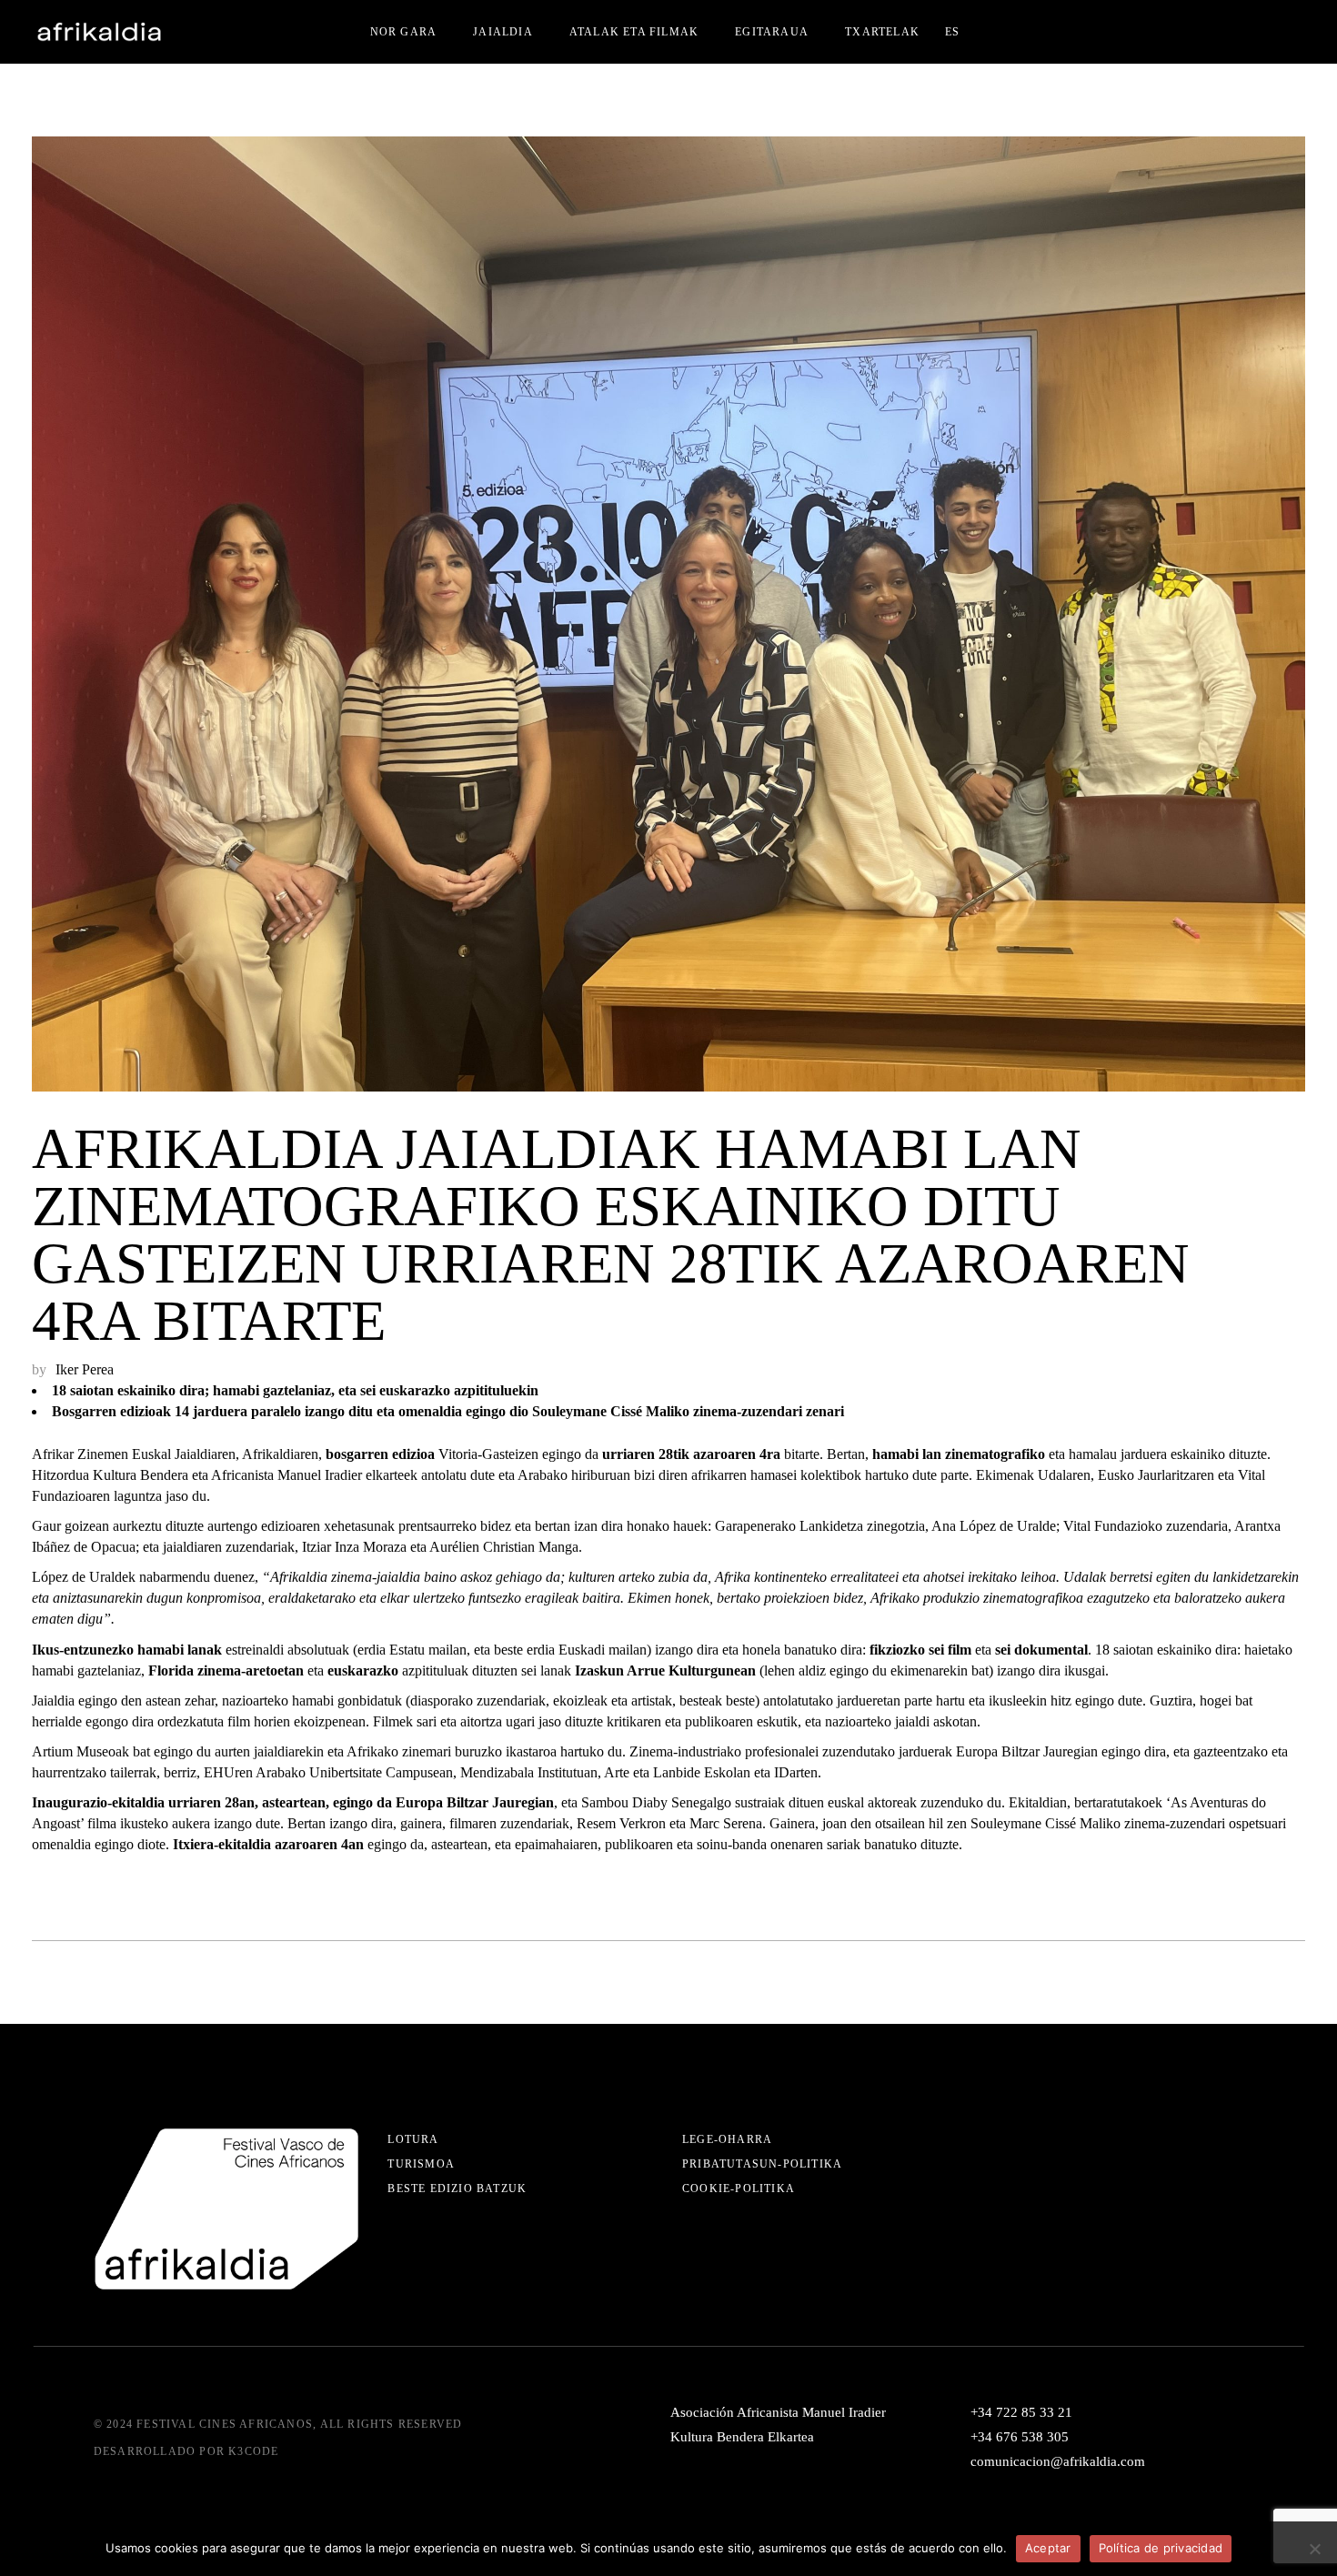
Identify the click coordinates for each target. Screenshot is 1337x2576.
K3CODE (253, 2451)
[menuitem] (952, 32)
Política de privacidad (1161, 2548)
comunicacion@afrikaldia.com (1058, 2461)
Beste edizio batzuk (457, 2189)
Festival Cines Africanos (225, 2424)
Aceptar (1048, 2548)
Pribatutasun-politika (762, 2164)
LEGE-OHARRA (727, 2139)
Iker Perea (85, 1369)
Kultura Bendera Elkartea (742, 2437)
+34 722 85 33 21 (1021, 2412)
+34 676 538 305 (1020, 2437)
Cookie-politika (739, 2189)
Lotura (413, 2139)
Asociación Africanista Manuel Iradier (778, 2412)
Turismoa (421, 2164)
